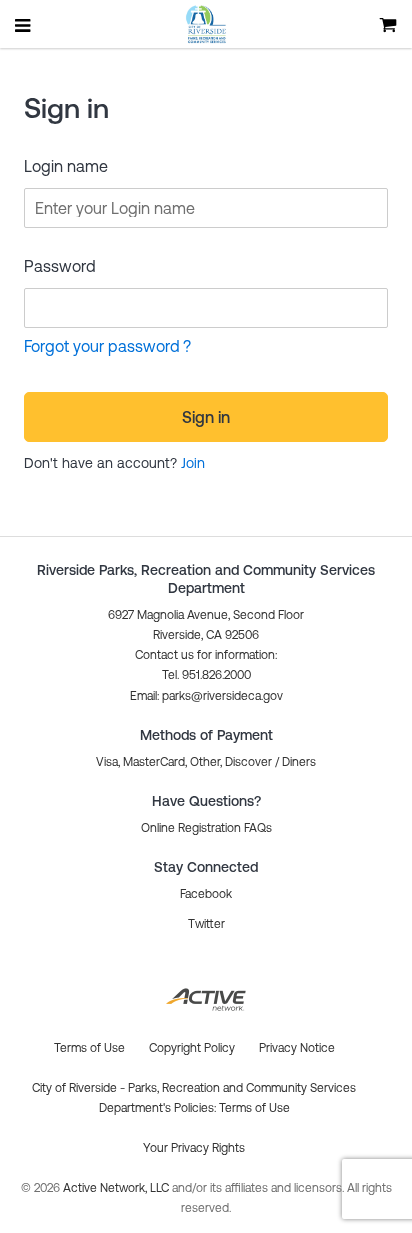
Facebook (206, 894)
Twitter (206, 924)
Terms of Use (254, 1108)
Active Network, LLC (117, 1188)
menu (24, 25)
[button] (206, 696)
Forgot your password (102, 346)
